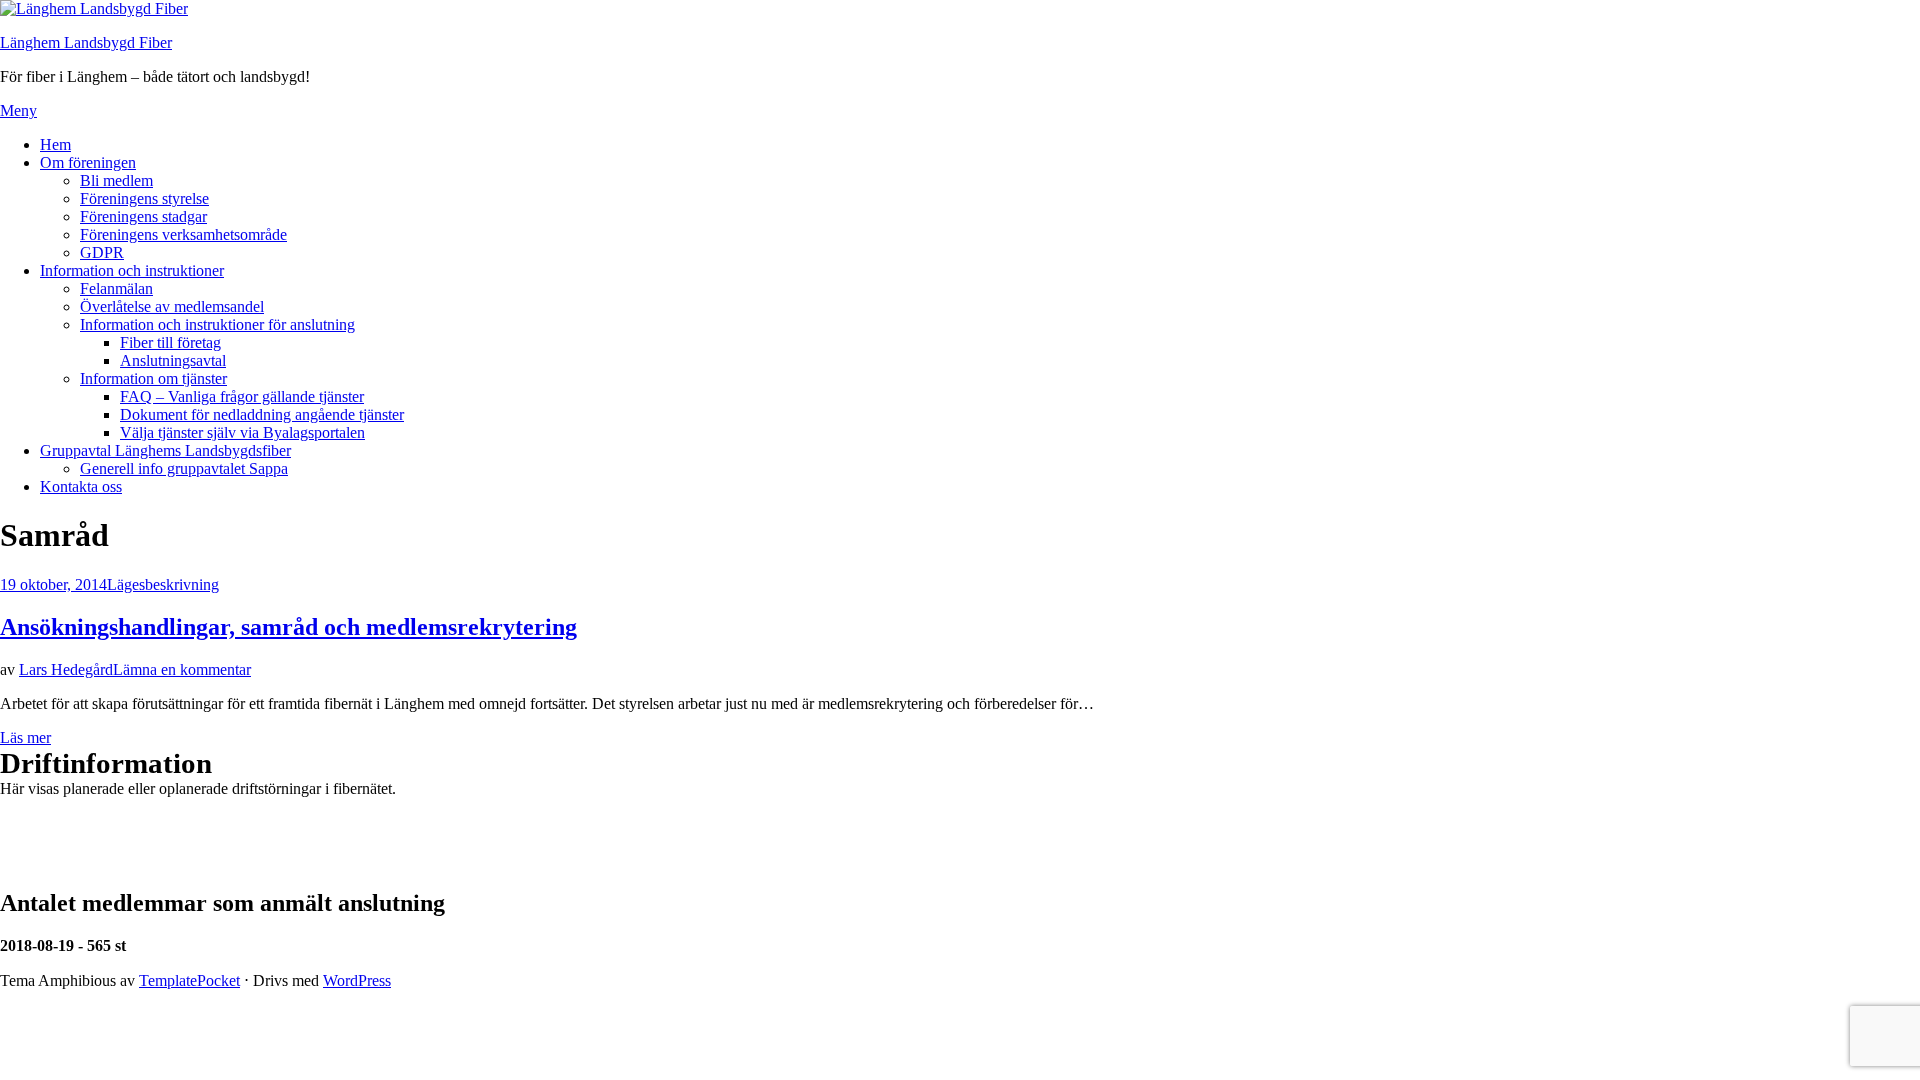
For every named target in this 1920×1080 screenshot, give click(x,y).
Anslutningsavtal (173, 360)
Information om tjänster (153, 378)
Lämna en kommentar (182, 669)
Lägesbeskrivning (163, 584)
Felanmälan (116, 288)
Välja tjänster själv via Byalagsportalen (242, 432)
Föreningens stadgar (143, 216)
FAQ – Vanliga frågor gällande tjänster (242, 396)
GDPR (102, 252)
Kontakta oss (81, 486)
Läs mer (25, 737)
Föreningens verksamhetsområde (183, 234)
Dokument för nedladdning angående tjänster (262, 414)
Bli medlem (116, 180)
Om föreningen (88, 162)
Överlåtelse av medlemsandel (172, 306)
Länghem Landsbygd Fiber (86, 42)
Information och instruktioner (132, 270)
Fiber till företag (170, 342)
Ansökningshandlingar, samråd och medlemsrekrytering (288, 627)
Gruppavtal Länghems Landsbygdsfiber (165, 450)
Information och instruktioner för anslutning (217, 324)
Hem (55, 144)
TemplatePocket (189, 980)
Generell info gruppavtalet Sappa (184, 468)
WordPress (357, 980)
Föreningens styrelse (144, 198)
